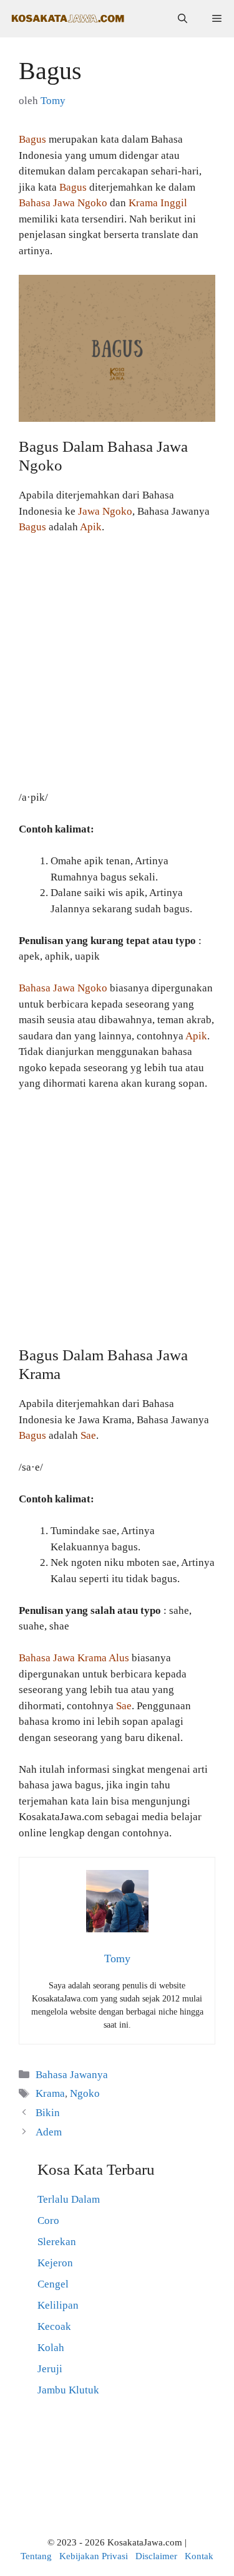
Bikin (48, 2113)
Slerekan (57, 2242)
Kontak (199, 2556)
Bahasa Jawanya (72, 2075)
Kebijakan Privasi (94, 2556)
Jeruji (50, 2369)
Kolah (51, 2348)
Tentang (36, 2556)
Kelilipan (58, 2305)
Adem (49, 2132)
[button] (183, 19)
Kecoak (54, 2326)
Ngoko (85, 2093)
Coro (48, 2221)
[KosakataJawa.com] (69, 19)
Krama (50, 2093)
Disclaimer (156, 2556)
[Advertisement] (117, 668)
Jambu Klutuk (68, 2390)
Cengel (53, 2284)
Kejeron (55, 2263)
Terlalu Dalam (69, 2199)
